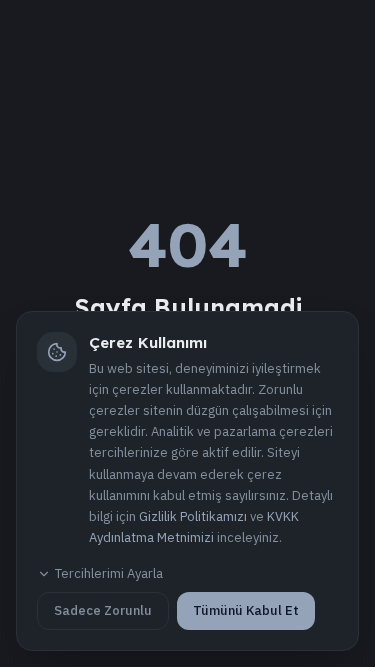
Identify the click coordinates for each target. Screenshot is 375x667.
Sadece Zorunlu (103, 610)
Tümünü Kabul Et (246, 610)
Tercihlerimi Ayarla (109, 573)
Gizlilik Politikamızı (193, 516)
